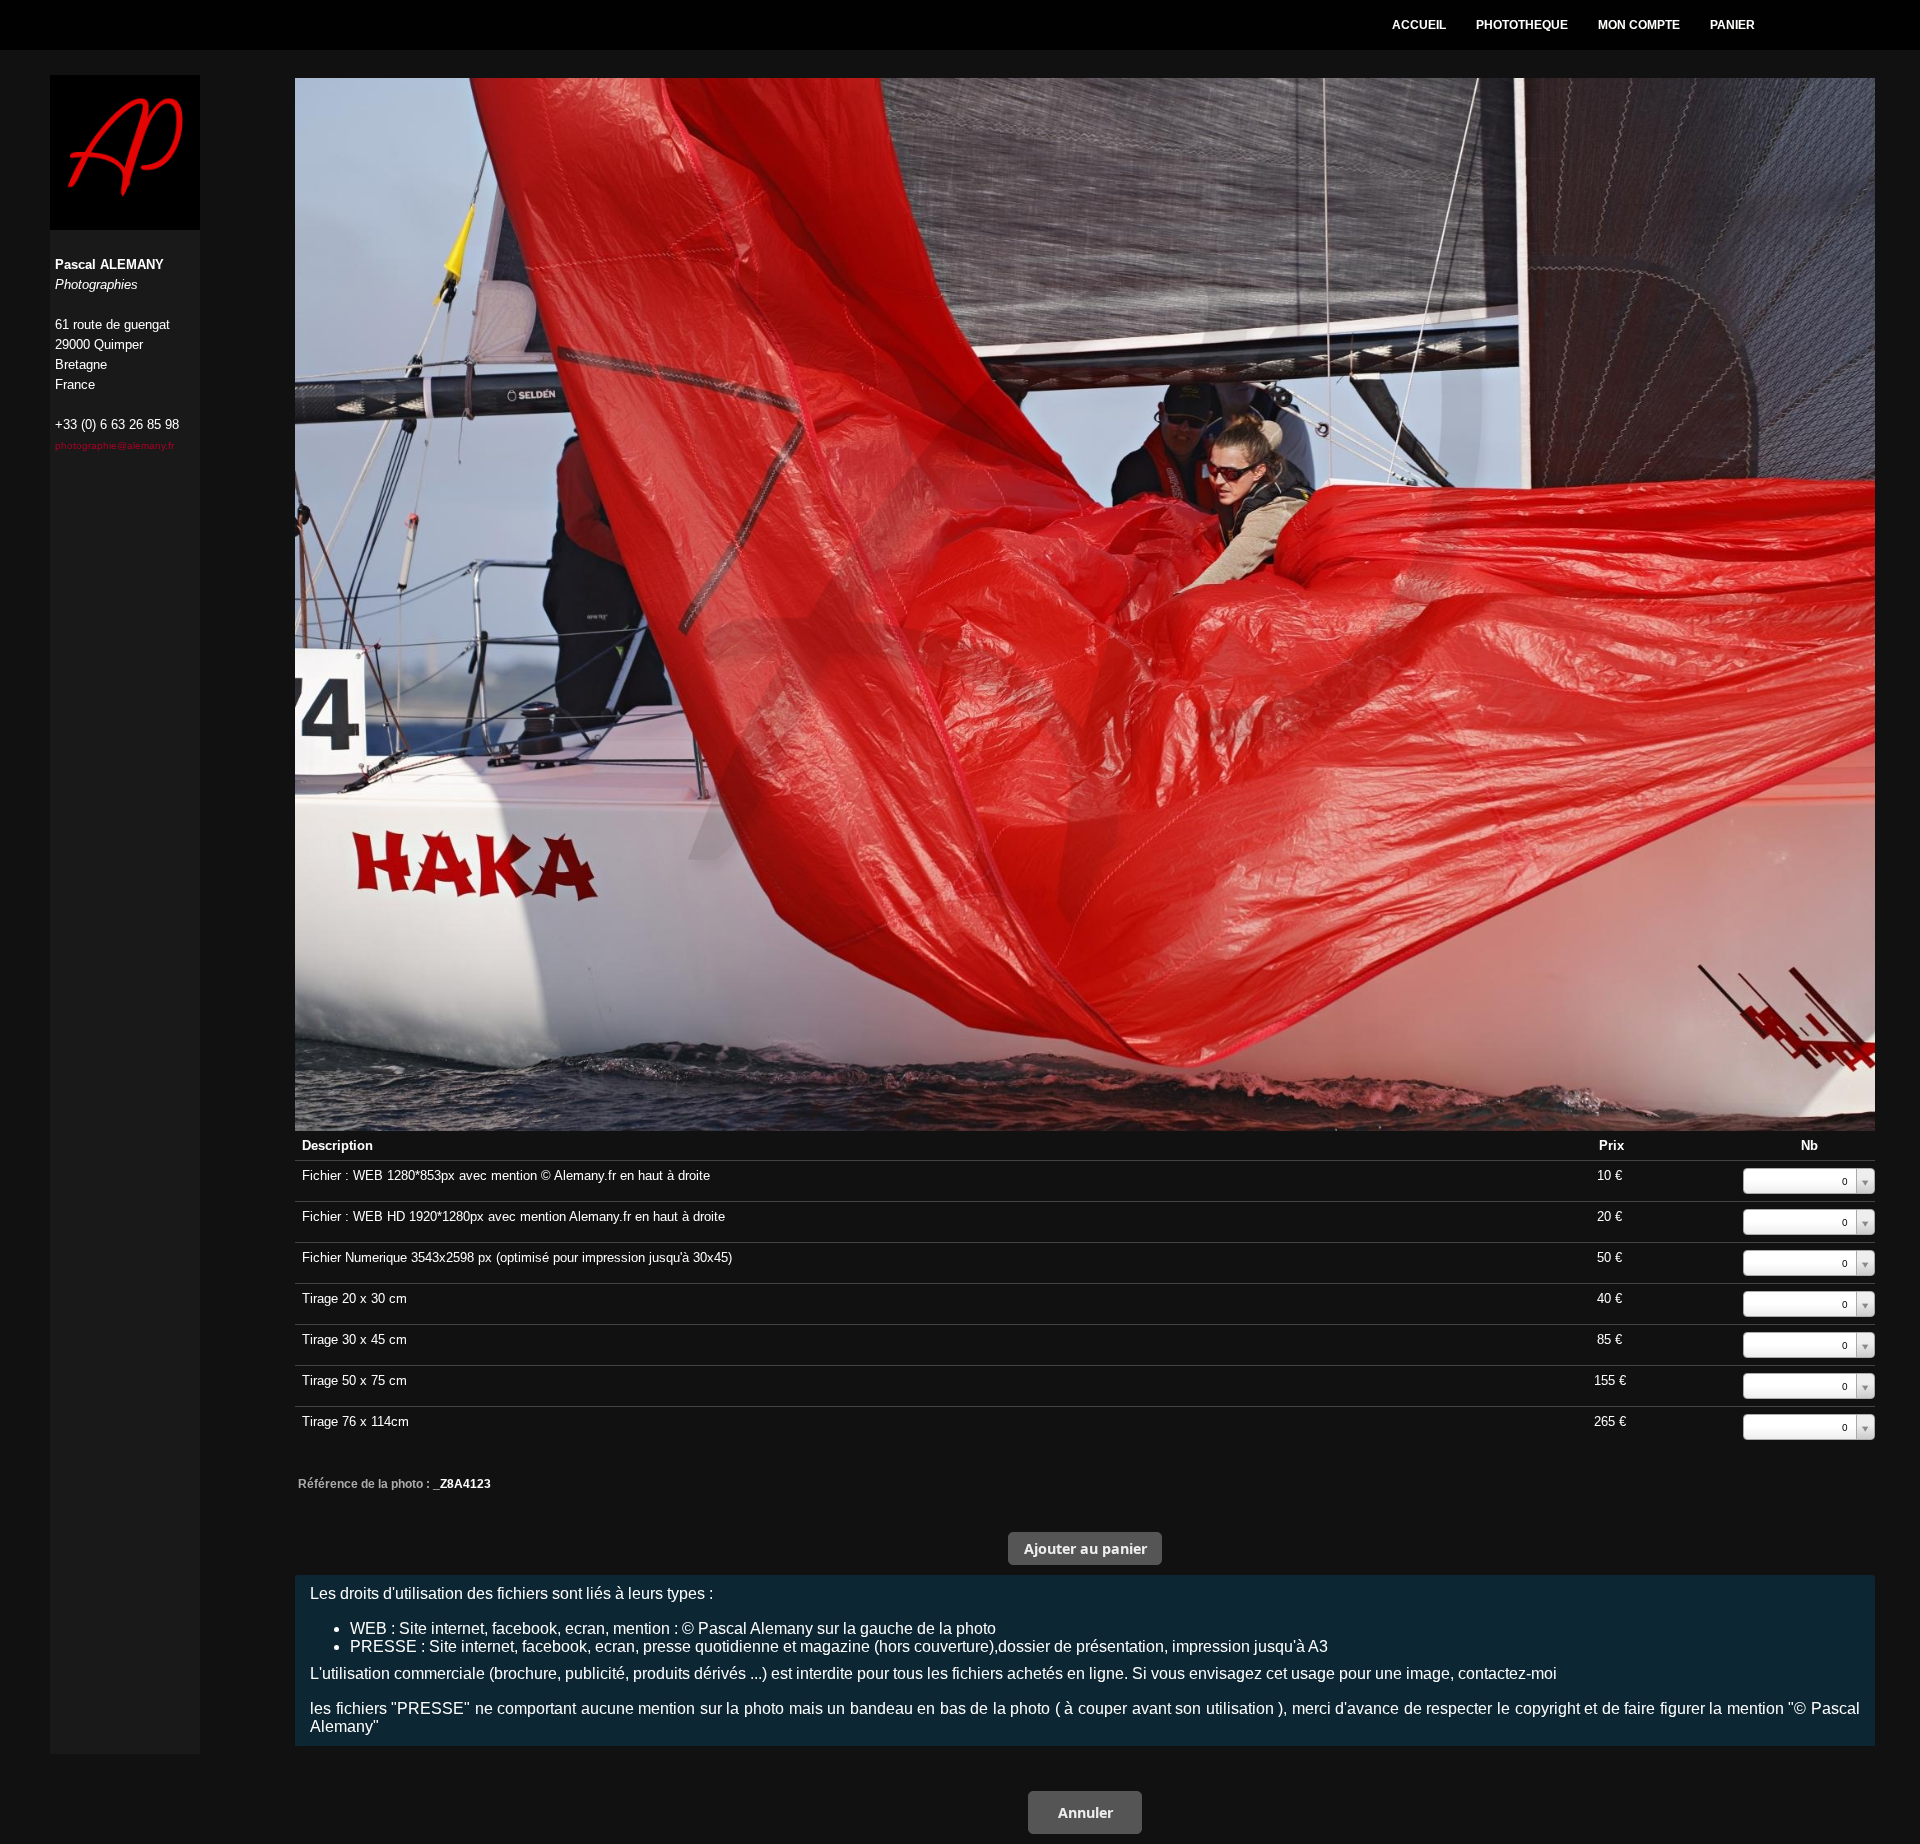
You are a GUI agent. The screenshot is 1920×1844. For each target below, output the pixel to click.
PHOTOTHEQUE (1522, 25)
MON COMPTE (1639, 25)
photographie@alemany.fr (114, 445)
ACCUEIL (1419, 25)
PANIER (1732, 25)
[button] (1085, 1548)
